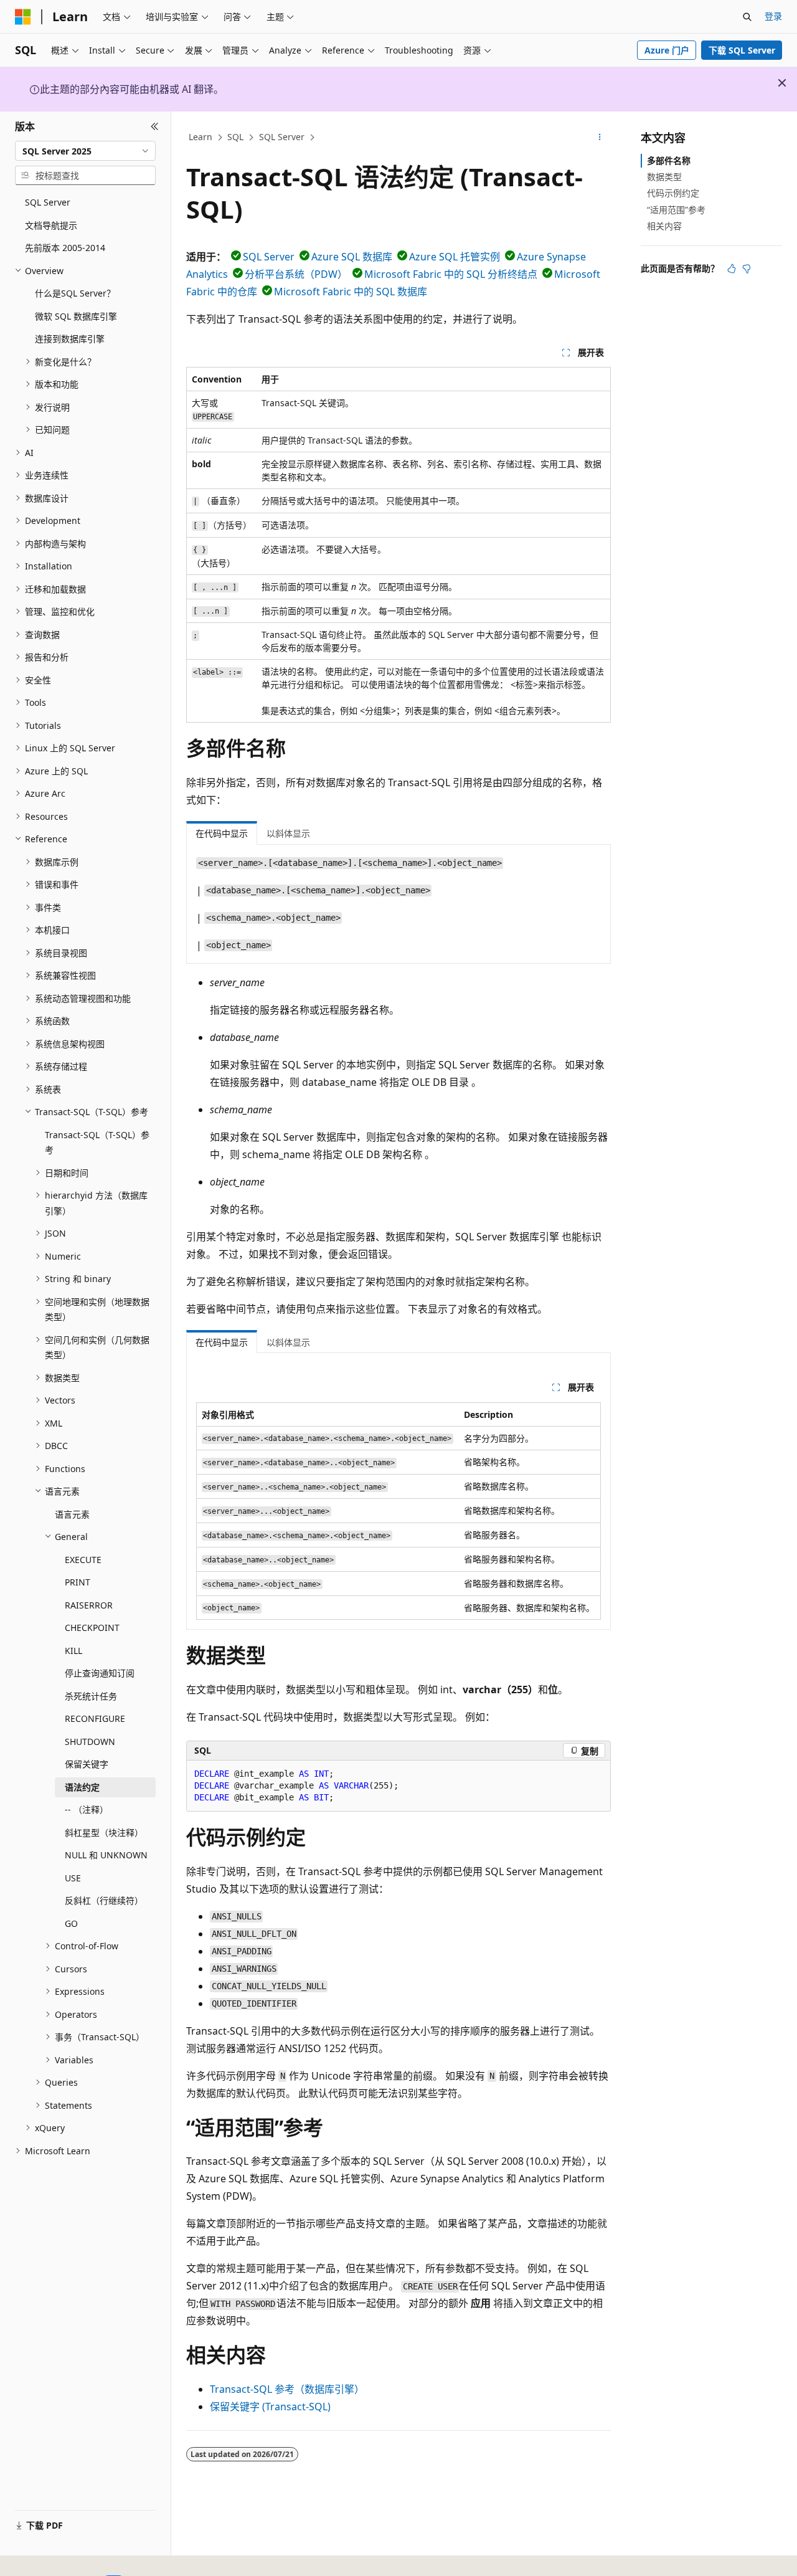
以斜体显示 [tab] (288, 833)
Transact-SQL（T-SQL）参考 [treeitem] (97, 1143)
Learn (200, 137)
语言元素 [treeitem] (72, 1514)
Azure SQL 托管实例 (455, 257)
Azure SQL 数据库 (352, 257)
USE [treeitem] (73, 1878)
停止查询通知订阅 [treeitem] (100, 1673)
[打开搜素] (747, 17)
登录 (773, 16)
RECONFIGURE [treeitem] (95, 1718)
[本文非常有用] (732, 269)
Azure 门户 (667, 50)
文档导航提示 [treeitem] (51, 225)
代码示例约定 (673, 193)
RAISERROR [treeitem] (89, 1605)
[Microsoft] (23, 17)
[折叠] (155, 126)
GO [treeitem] (71, 1923)
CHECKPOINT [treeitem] (92, 1628)
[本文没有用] (747, 269)
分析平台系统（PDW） (296, 274)
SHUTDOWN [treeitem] (90, 1742)
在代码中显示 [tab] (222, 833)
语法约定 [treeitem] (82, 1787)
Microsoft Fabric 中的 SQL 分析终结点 (451, 274)
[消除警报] (782, 83)
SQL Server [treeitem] (48, 202)
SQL (235, 137)
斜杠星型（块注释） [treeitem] (104, 1832)
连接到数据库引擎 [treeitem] (70, 339)
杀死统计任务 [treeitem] (91, 1696)
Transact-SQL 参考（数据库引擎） (287, 2389)
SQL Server (282, 137)
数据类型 (664, 177)
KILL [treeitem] (73, 1651)
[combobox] (85, 151)
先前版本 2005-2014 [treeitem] (65, 248)
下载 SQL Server (742, 50)
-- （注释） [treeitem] (87, 1809)
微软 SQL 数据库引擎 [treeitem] (76, 316)
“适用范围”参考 (676, 210)
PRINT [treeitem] (78, 1582)
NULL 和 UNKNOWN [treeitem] (106, 1855)
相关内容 (664, 226)
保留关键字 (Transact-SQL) (270, 2407)
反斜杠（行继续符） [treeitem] (104, 1900)
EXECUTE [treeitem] (83, 1560)
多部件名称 (669, 160)
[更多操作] (600, 138)
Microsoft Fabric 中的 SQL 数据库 (351, 292)
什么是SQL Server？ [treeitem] (75, 293)
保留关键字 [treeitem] (87, 1764)
